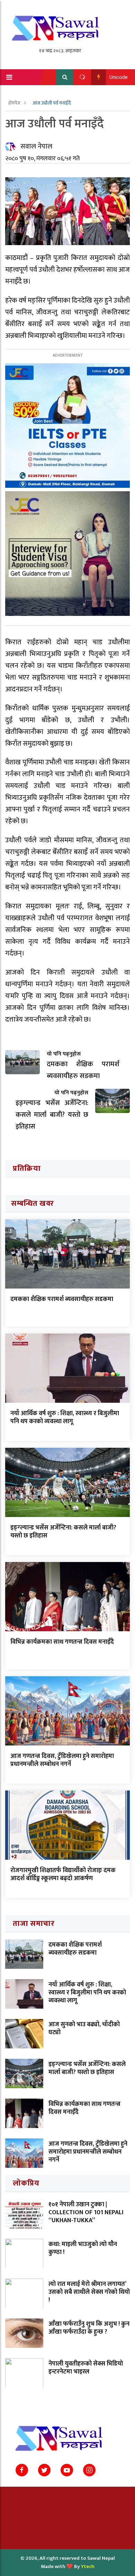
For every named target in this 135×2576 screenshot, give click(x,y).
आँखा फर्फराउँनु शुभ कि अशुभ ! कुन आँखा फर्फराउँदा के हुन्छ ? (89, 2328)
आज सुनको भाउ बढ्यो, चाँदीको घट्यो (84, 2029)
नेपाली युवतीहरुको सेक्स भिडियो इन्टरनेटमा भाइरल (86, 2368)
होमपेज (15, 103)
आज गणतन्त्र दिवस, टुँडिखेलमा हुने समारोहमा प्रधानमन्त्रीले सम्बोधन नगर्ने (62, 1760)
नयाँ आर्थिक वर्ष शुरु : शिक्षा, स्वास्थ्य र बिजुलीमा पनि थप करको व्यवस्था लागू (65, 1417)
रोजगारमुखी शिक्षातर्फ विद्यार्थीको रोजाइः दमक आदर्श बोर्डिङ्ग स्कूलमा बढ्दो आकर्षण (63, 1874)
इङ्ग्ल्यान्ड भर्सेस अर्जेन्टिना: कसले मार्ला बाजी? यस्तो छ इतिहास (63, 1532)
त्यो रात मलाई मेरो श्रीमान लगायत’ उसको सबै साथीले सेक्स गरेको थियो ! (89, 2292)
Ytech (88, 2566)
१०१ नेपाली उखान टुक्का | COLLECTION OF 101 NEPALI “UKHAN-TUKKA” (86, 2213)
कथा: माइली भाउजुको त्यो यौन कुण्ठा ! (83, 2248)
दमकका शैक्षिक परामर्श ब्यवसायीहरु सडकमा (62, 1299)
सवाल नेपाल (36, 146)
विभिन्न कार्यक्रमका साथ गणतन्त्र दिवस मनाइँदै (62, 1642)
